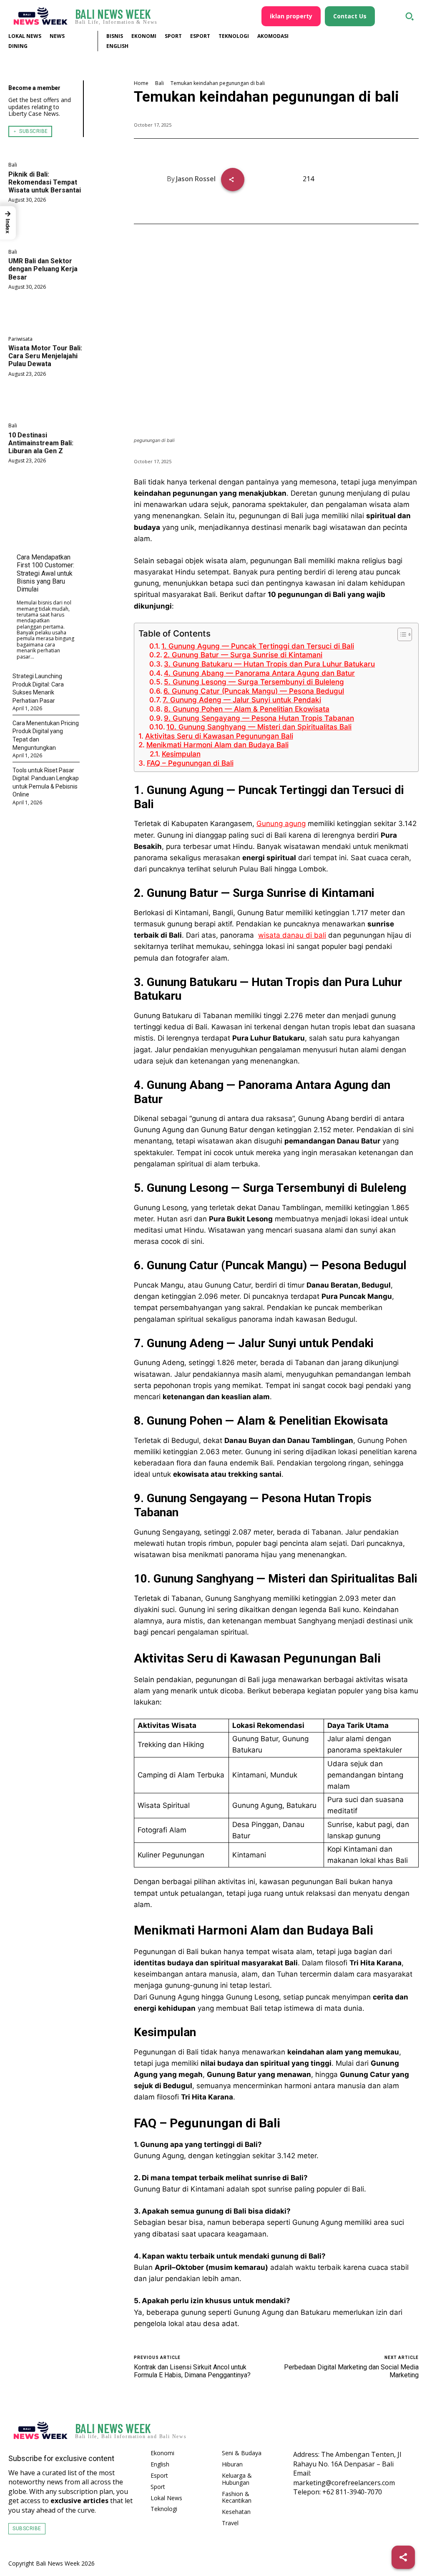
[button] (409, 16)
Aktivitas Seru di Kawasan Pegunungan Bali (219, 736)
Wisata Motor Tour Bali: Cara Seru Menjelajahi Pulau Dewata (45, 356)
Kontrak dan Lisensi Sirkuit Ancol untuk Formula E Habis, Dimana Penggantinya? (192, 2371)
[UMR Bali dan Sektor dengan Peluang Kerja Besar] (46, 312)
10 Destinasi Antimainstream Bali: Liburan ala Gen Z (41, 443)
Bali (13, 165)
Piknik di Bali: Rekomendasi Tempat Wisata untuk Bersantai (45, 182)
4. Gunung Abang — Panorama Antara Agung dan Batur (259, 673)
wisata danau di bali (292, 935)
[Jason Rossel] (156, 179)
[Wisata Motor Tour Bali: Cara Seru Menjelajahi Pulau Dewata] (46, 399)
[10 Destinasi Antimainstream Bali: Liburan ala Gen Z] (46, 487)
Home (141, 83)
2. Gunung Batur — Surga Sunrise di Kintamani (243, 655)
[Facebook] (369, 2431)
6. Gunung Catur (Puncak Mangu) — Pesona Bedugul (254, 691)
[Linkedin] (410, 2431)
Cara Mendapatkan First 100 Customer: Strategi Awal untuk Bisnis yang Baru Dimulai (45, 573)
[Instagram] (389, 2431)
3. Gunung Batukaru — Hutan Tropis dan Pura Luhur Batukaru (269, 664)
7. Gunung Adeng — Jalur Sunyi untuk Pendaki (242, 700)
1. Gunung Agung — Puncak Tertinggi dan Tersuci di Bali (258, 646)
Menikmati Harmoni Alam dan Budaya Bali (217, 745)
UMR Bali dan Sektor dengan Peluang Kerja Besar (43, 269)
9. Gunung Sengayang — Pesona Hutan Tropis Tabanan (259, 718)
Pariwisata (20, 339)
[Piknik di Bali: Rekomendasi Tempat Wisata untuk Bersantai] (46, 226)
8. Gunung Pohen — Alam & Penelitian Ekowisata (247, 709)
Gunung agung (281, 824)
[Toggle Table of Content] (401, 634)
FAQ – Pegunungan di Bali (190, 763)
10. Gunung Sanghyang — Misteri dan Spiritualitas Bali (259, 727)
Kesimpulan (181, 754)
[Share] (403, 2557)
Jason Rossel (196, 179)
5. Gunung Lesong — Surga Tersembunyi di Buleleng (254, 682)
